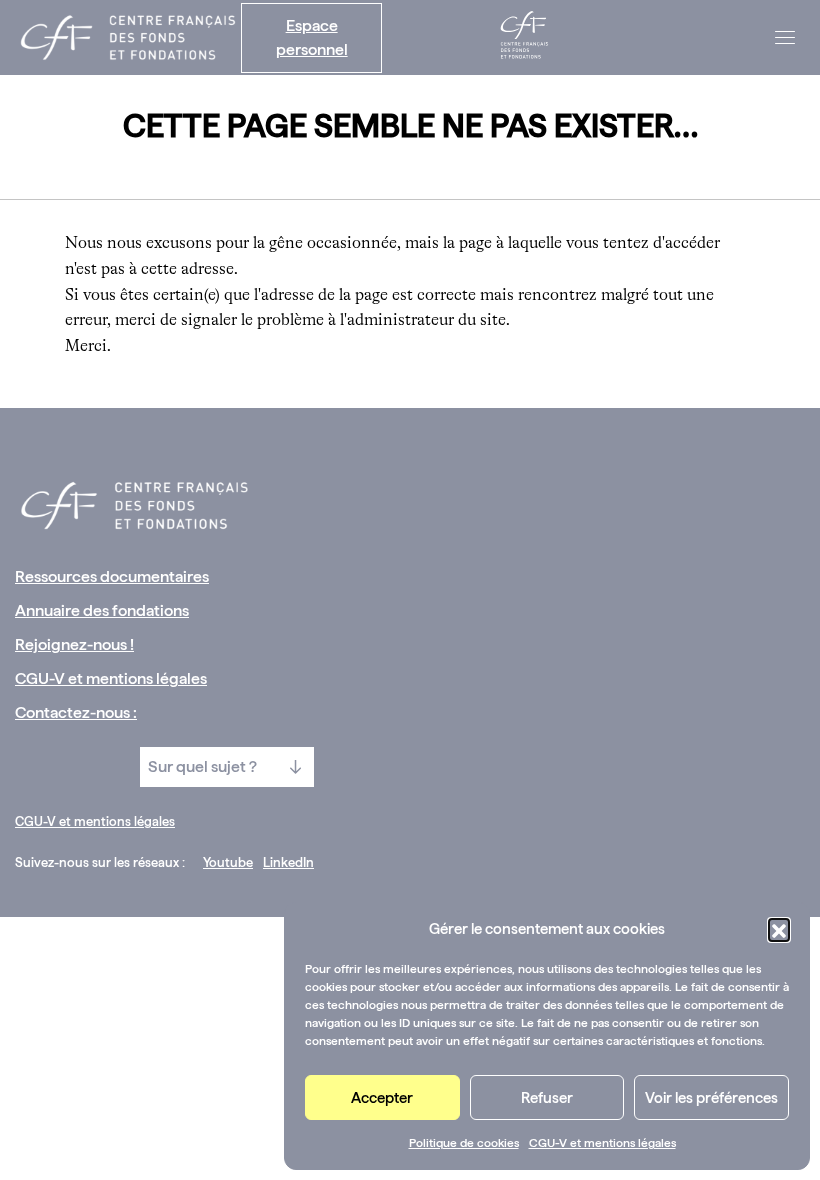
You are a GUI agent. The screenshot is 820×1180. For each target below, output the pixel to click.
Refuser (547, 1098)
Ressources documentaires (112, 576)
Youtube (228, 862)
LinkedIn (288, 862)
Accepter (382, 1098)
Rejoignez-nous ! (74, 644)
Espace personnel (312, 37)
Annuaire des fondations (102, 610)
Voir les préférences (711, 1098)
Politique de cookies (464, 1143)
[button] (779, 929)
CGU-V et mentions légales (602, 1143)
